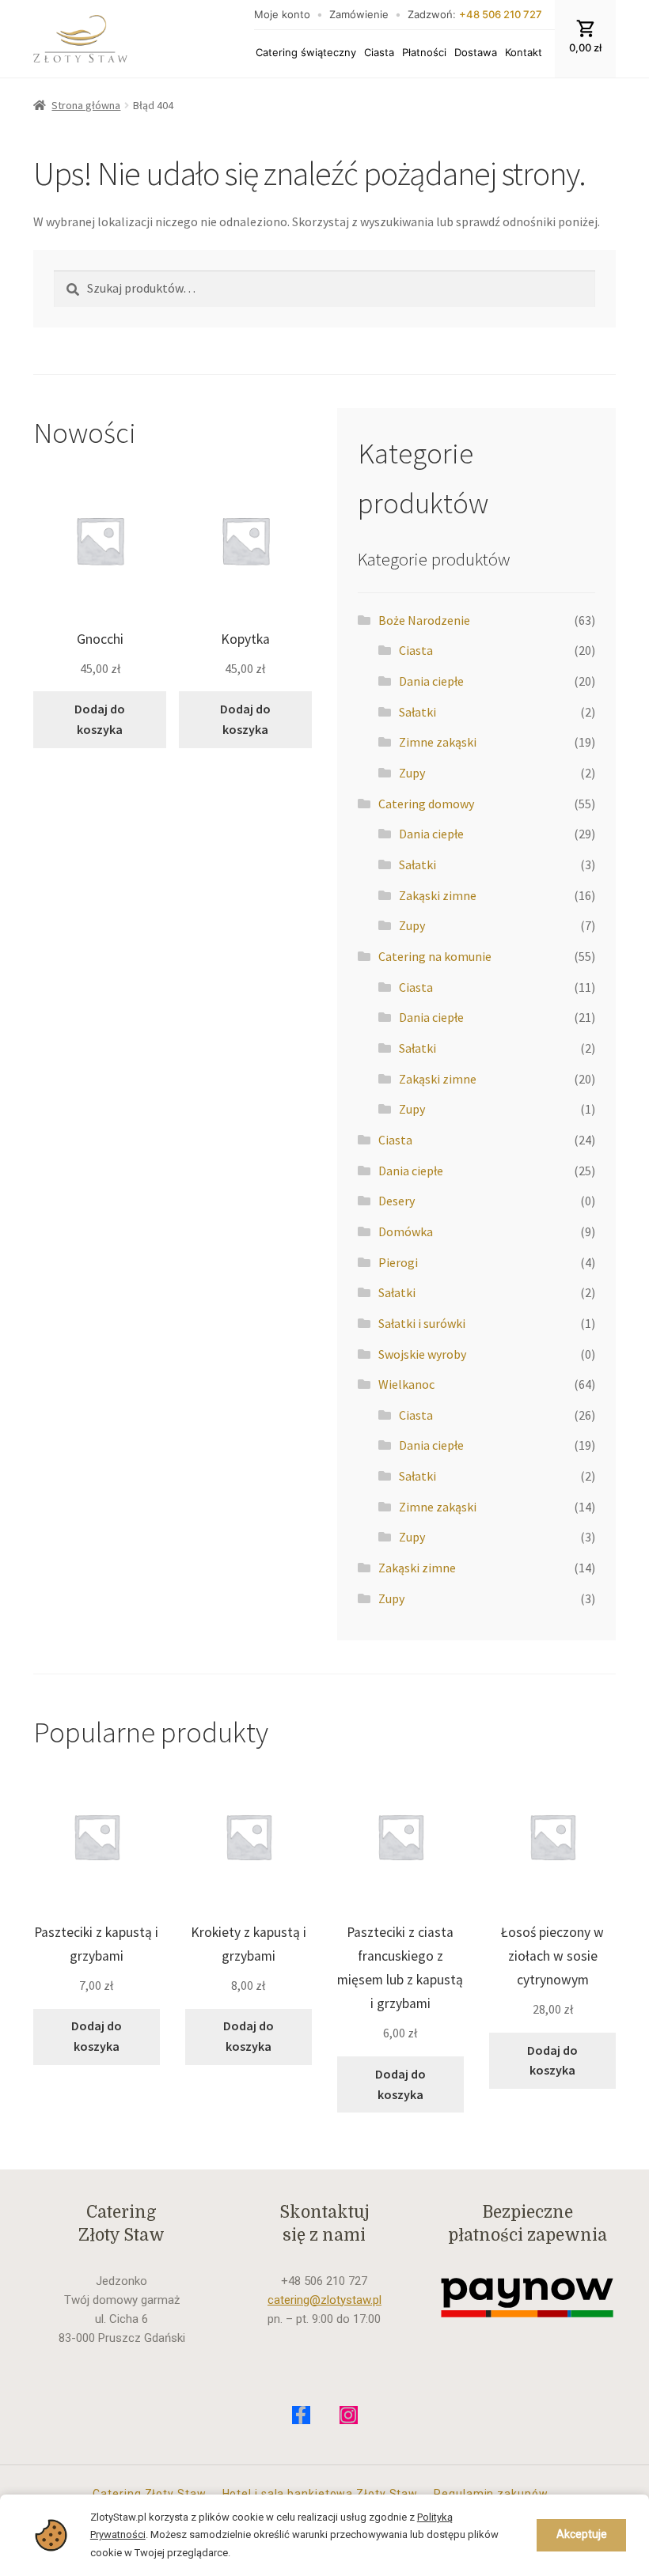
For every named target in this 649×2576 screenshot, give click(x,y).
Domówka (406, 1231)
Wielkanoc (406, 1384)
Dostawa (476, 52)
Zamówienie (359, 14)
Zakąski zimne (438, 895)
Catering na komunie (435, 956)
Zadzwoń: (475, 14)
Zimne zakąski (438, 742)
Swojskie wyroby (422, 1354)
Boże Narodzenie (424, 620)
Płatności (424, 52)
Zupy (412, 773)
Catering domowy (426, 804)
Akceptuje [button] (582, 2534)
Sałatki (417, 712)
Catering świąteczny (306, 52)
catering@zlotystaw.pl (324, 2300)
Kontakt (524, 52)
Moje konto (282, 14)
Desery (397, 1201)
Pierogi (398, 1262)
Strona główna (86, 105)
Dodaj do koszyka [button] (100, 719)
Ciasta (379, 52)
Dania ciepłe (431, 681)
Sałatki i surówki (422, 1323)
